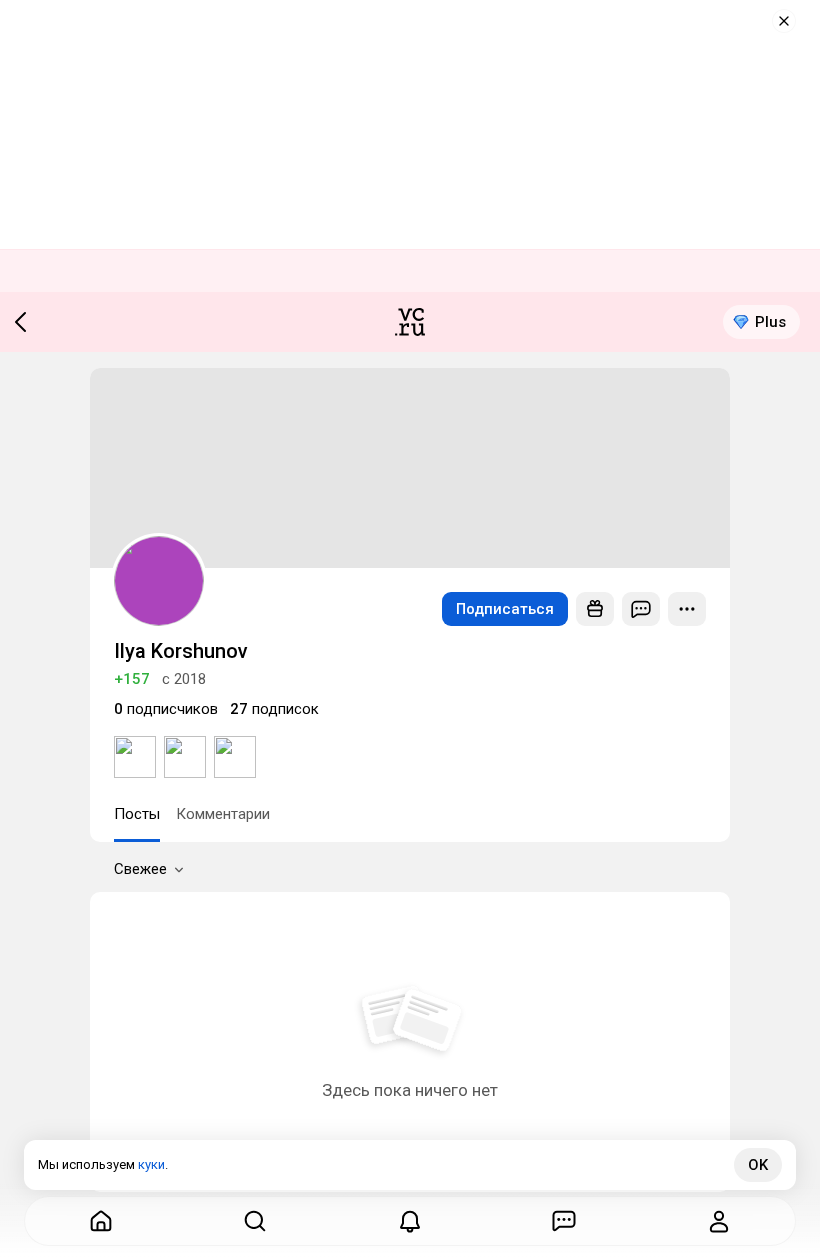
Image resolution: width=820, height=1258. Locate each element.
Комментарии (223, 814)
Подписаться (505, 609)
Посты (137, 814)
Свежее (140, 869)
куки (151, 1164)
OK (758, 1165)
